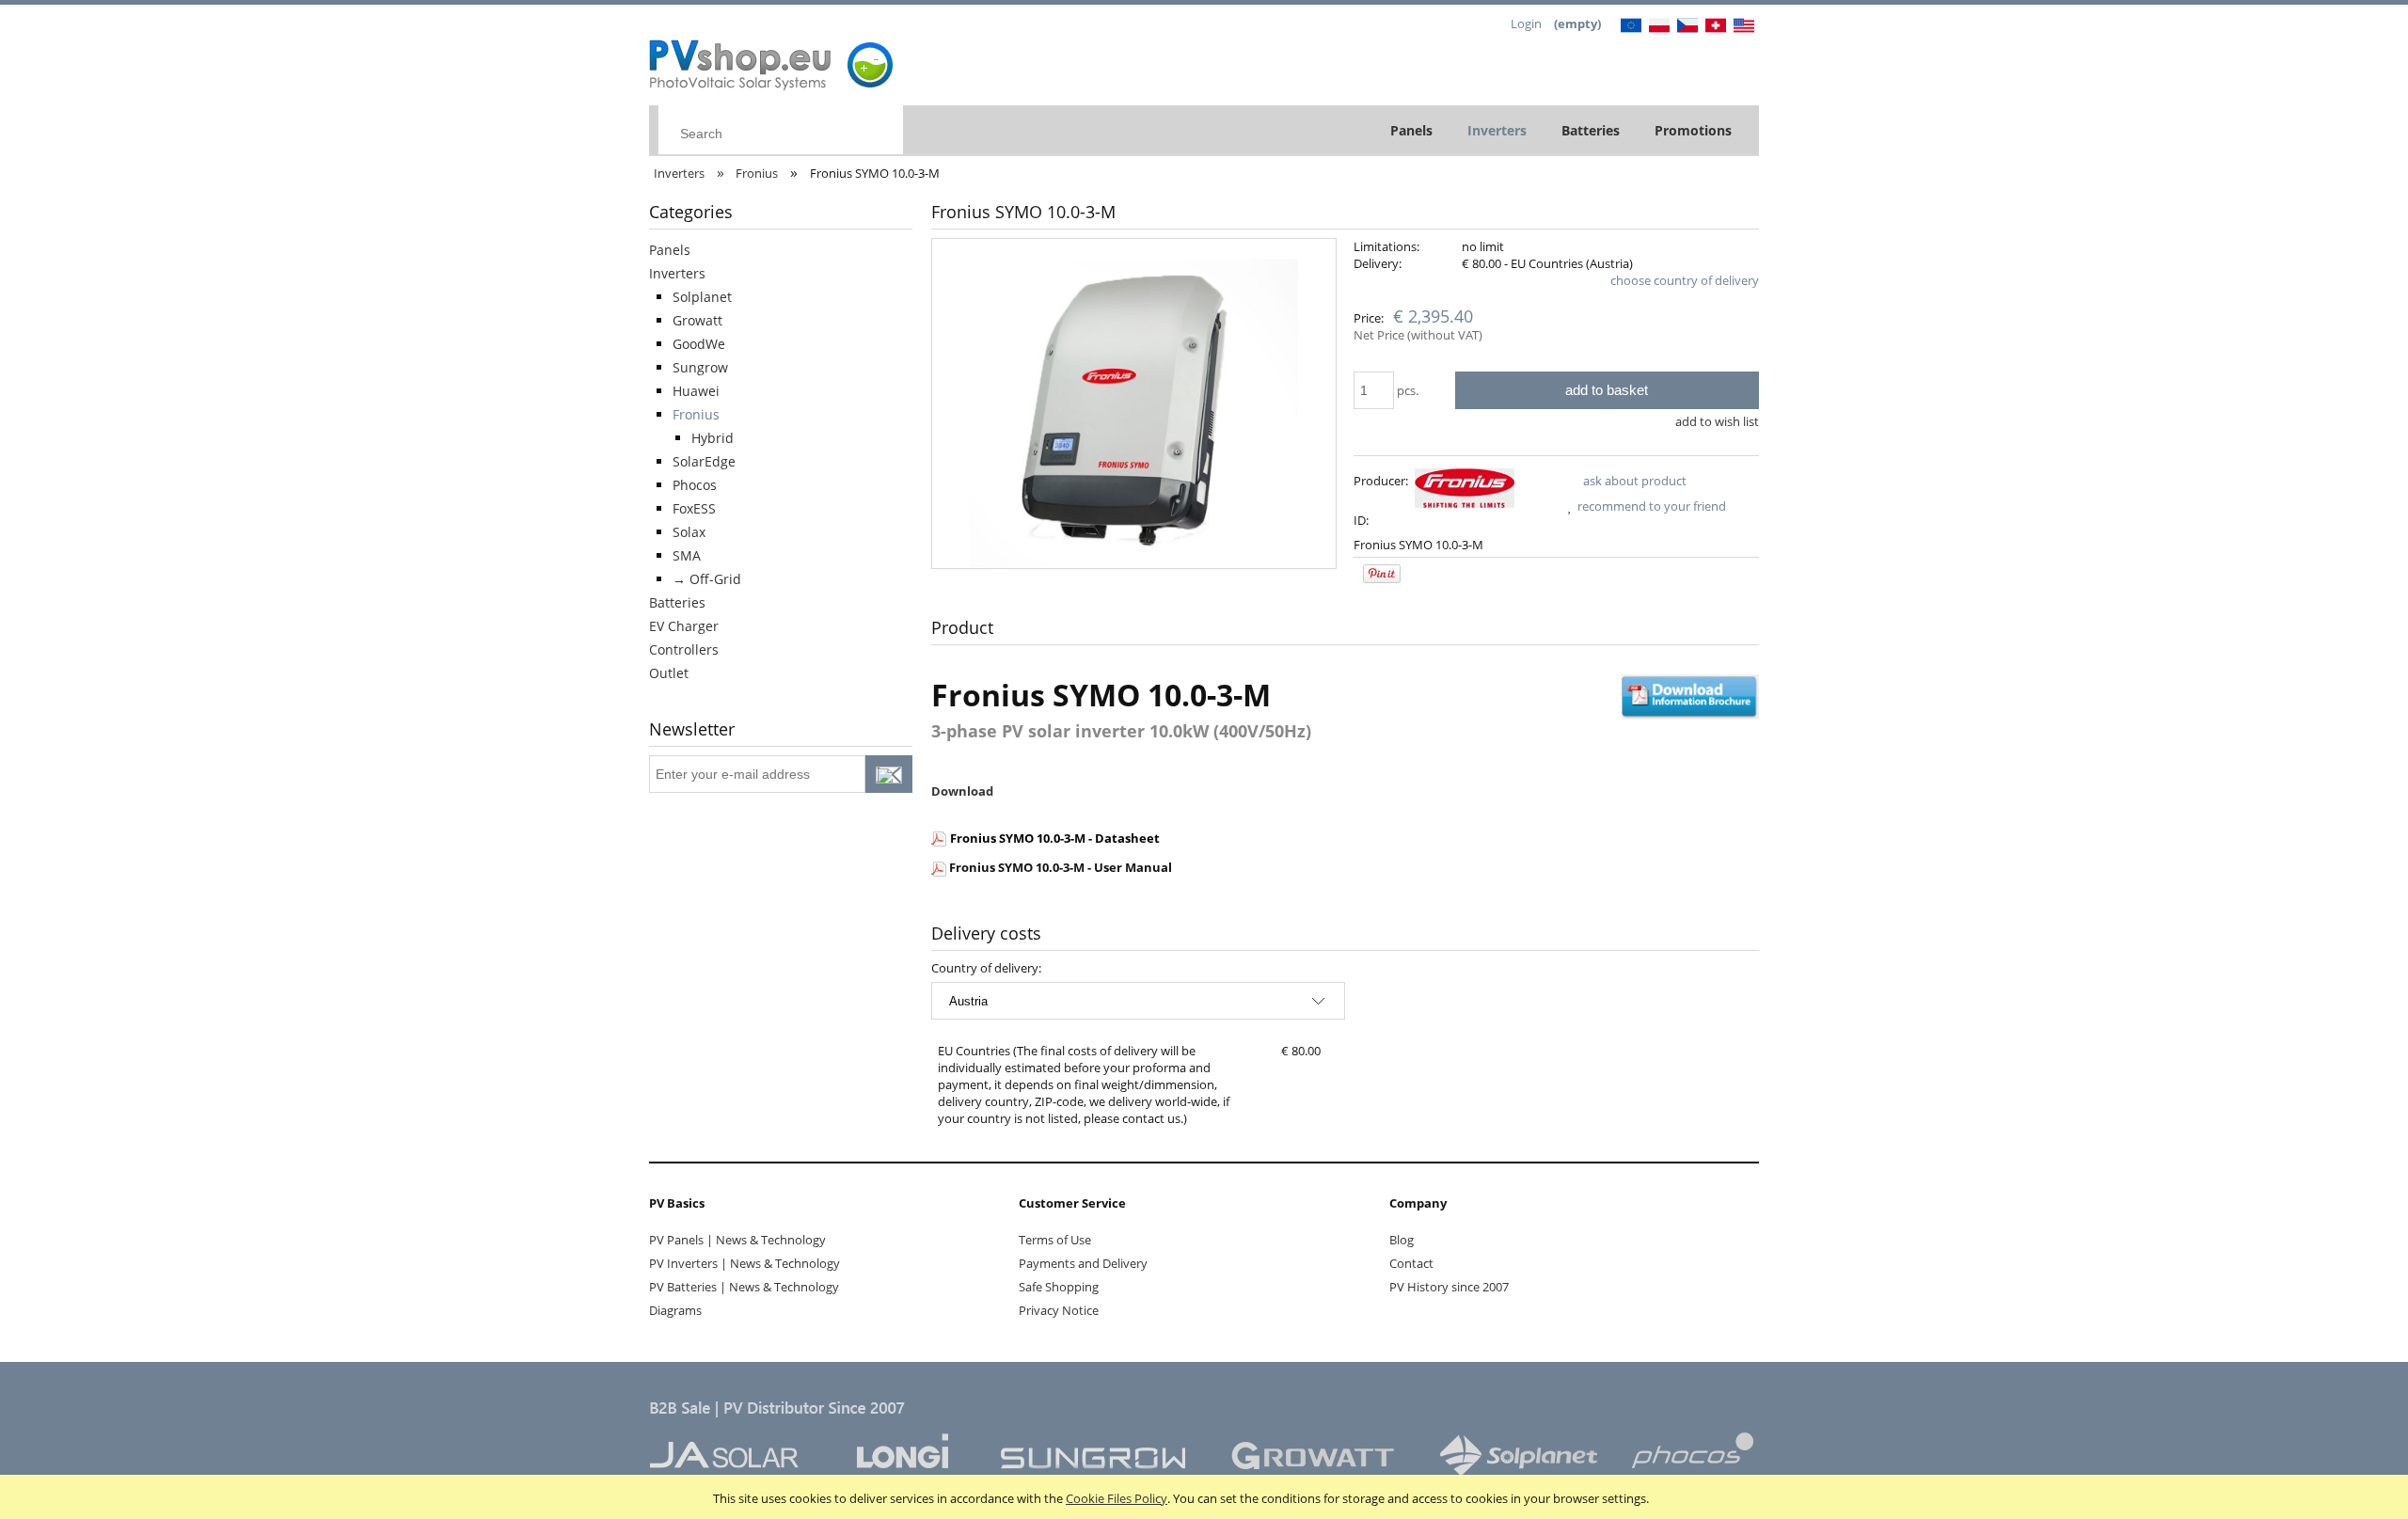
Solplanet (702, 297)
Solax (689, 532)
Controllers (684, 649)
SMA (687, 555)
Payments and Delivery (1083, 1263)
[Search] (884, 130)
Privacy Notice (1059, 1310)
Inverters (677, 273)
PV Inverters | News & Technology (745, 1263)
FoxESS (694, 508)
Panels (670, 250)
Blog (1402, 1240)
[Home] (774, 60)
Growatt (697, 320)
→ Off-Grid (707, 579)
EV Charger (684, 626)
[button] (1624, 481)
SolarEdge (704, 461)
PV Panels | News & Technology (737, 1240)
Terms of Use (1055, 1240)
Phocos (695, 485)
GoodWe (699, 344)
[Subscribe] (889, 774)
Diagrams (675, 1310)
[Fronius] (1465, 487)
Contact (1411, 1263)
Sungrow (700, 367)
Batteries (677, 602)
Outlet (669, 673)
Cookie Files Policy (1117, 1498)
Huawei (696, 391)
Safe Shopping (1059, 1287)
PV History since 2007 (1449, 1287)
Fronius (696, 414)
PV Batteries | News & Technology (744, 1287)
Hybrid (713, 438)
